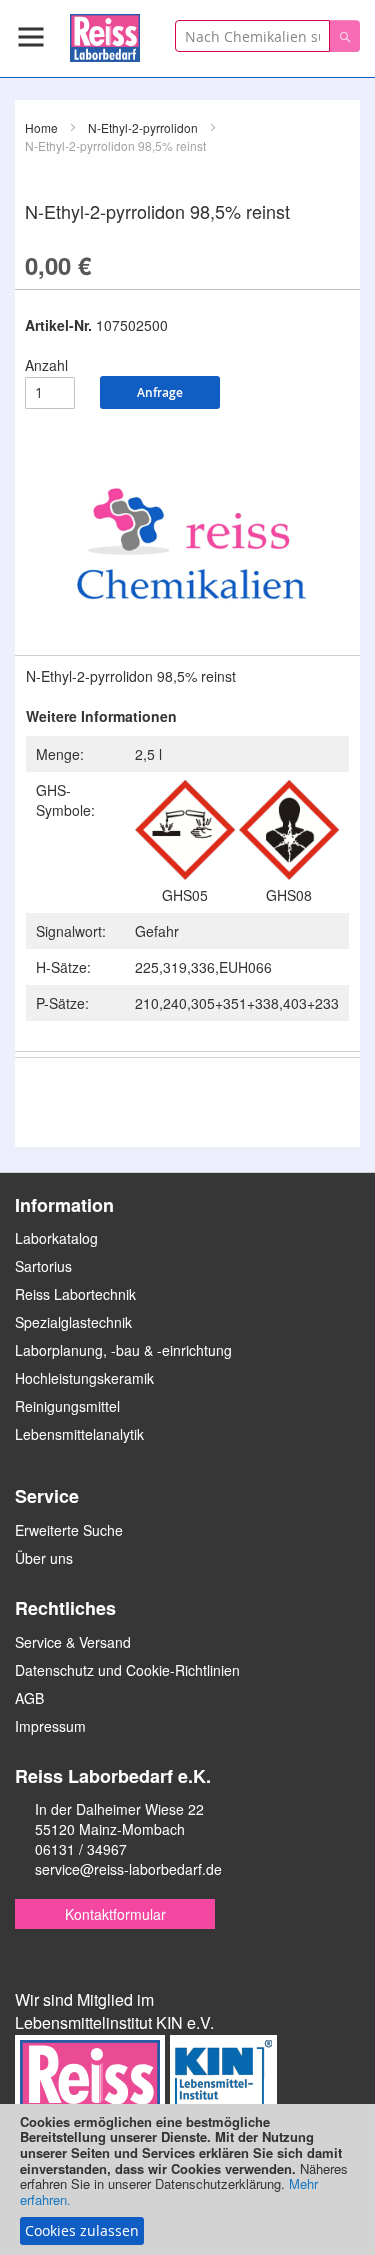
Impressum (50, 1726)
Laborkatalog (56, 1238)
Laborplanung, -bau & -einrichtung (123, 1350)
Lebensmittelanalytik (79, 1434)
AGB (29, 1698)
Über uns (44, 1558)
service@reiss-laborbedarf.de (128, 1869)
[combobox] (252, 36)
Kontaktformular (115, 1914)
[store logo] (105, 34)
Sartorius (43, 1266)
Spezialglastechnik (73, 1322)
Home (41, 127)
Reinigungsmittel (67, 1406)
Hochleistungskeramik (84, 1378)
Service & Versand (73, 1642)
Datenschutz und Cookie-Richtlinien (127, 1670)
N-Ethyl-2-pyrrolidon (143, 127)
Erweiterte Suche (69, 1530)
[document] (187, 2179)
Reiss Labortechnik (75, 1294)
